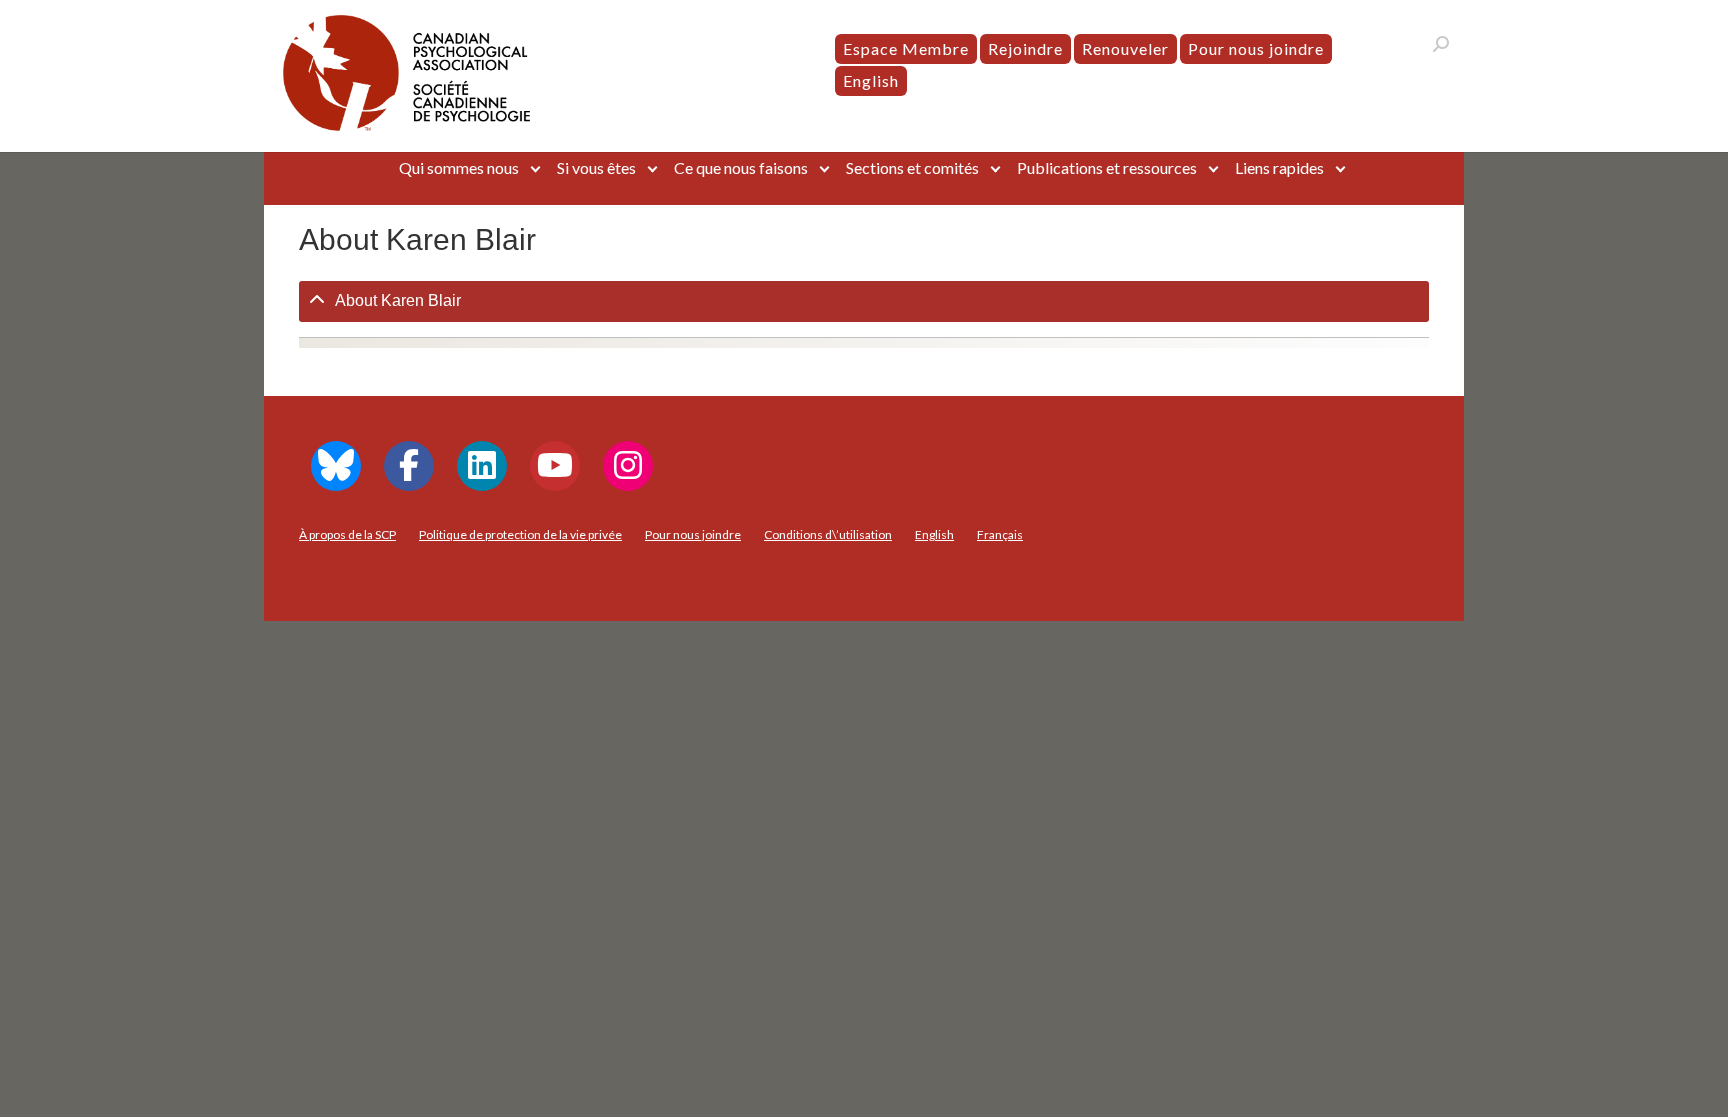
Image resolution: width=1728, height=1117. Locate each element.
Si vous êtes (596, 167)
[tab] (864, 301)
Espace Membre (906, 48)
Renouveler (1125, 48)
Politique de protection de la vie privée (520, 534)
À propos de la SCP (347, 534)
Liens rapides (1279, 167)
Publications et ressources (1107, 167)
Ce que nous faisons (741, 167)
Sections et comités (912, 167)
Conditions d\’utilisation (828, 534)
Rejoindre (1025, 48)
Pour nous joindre (1256, 48)
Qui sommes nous (459, 167)
